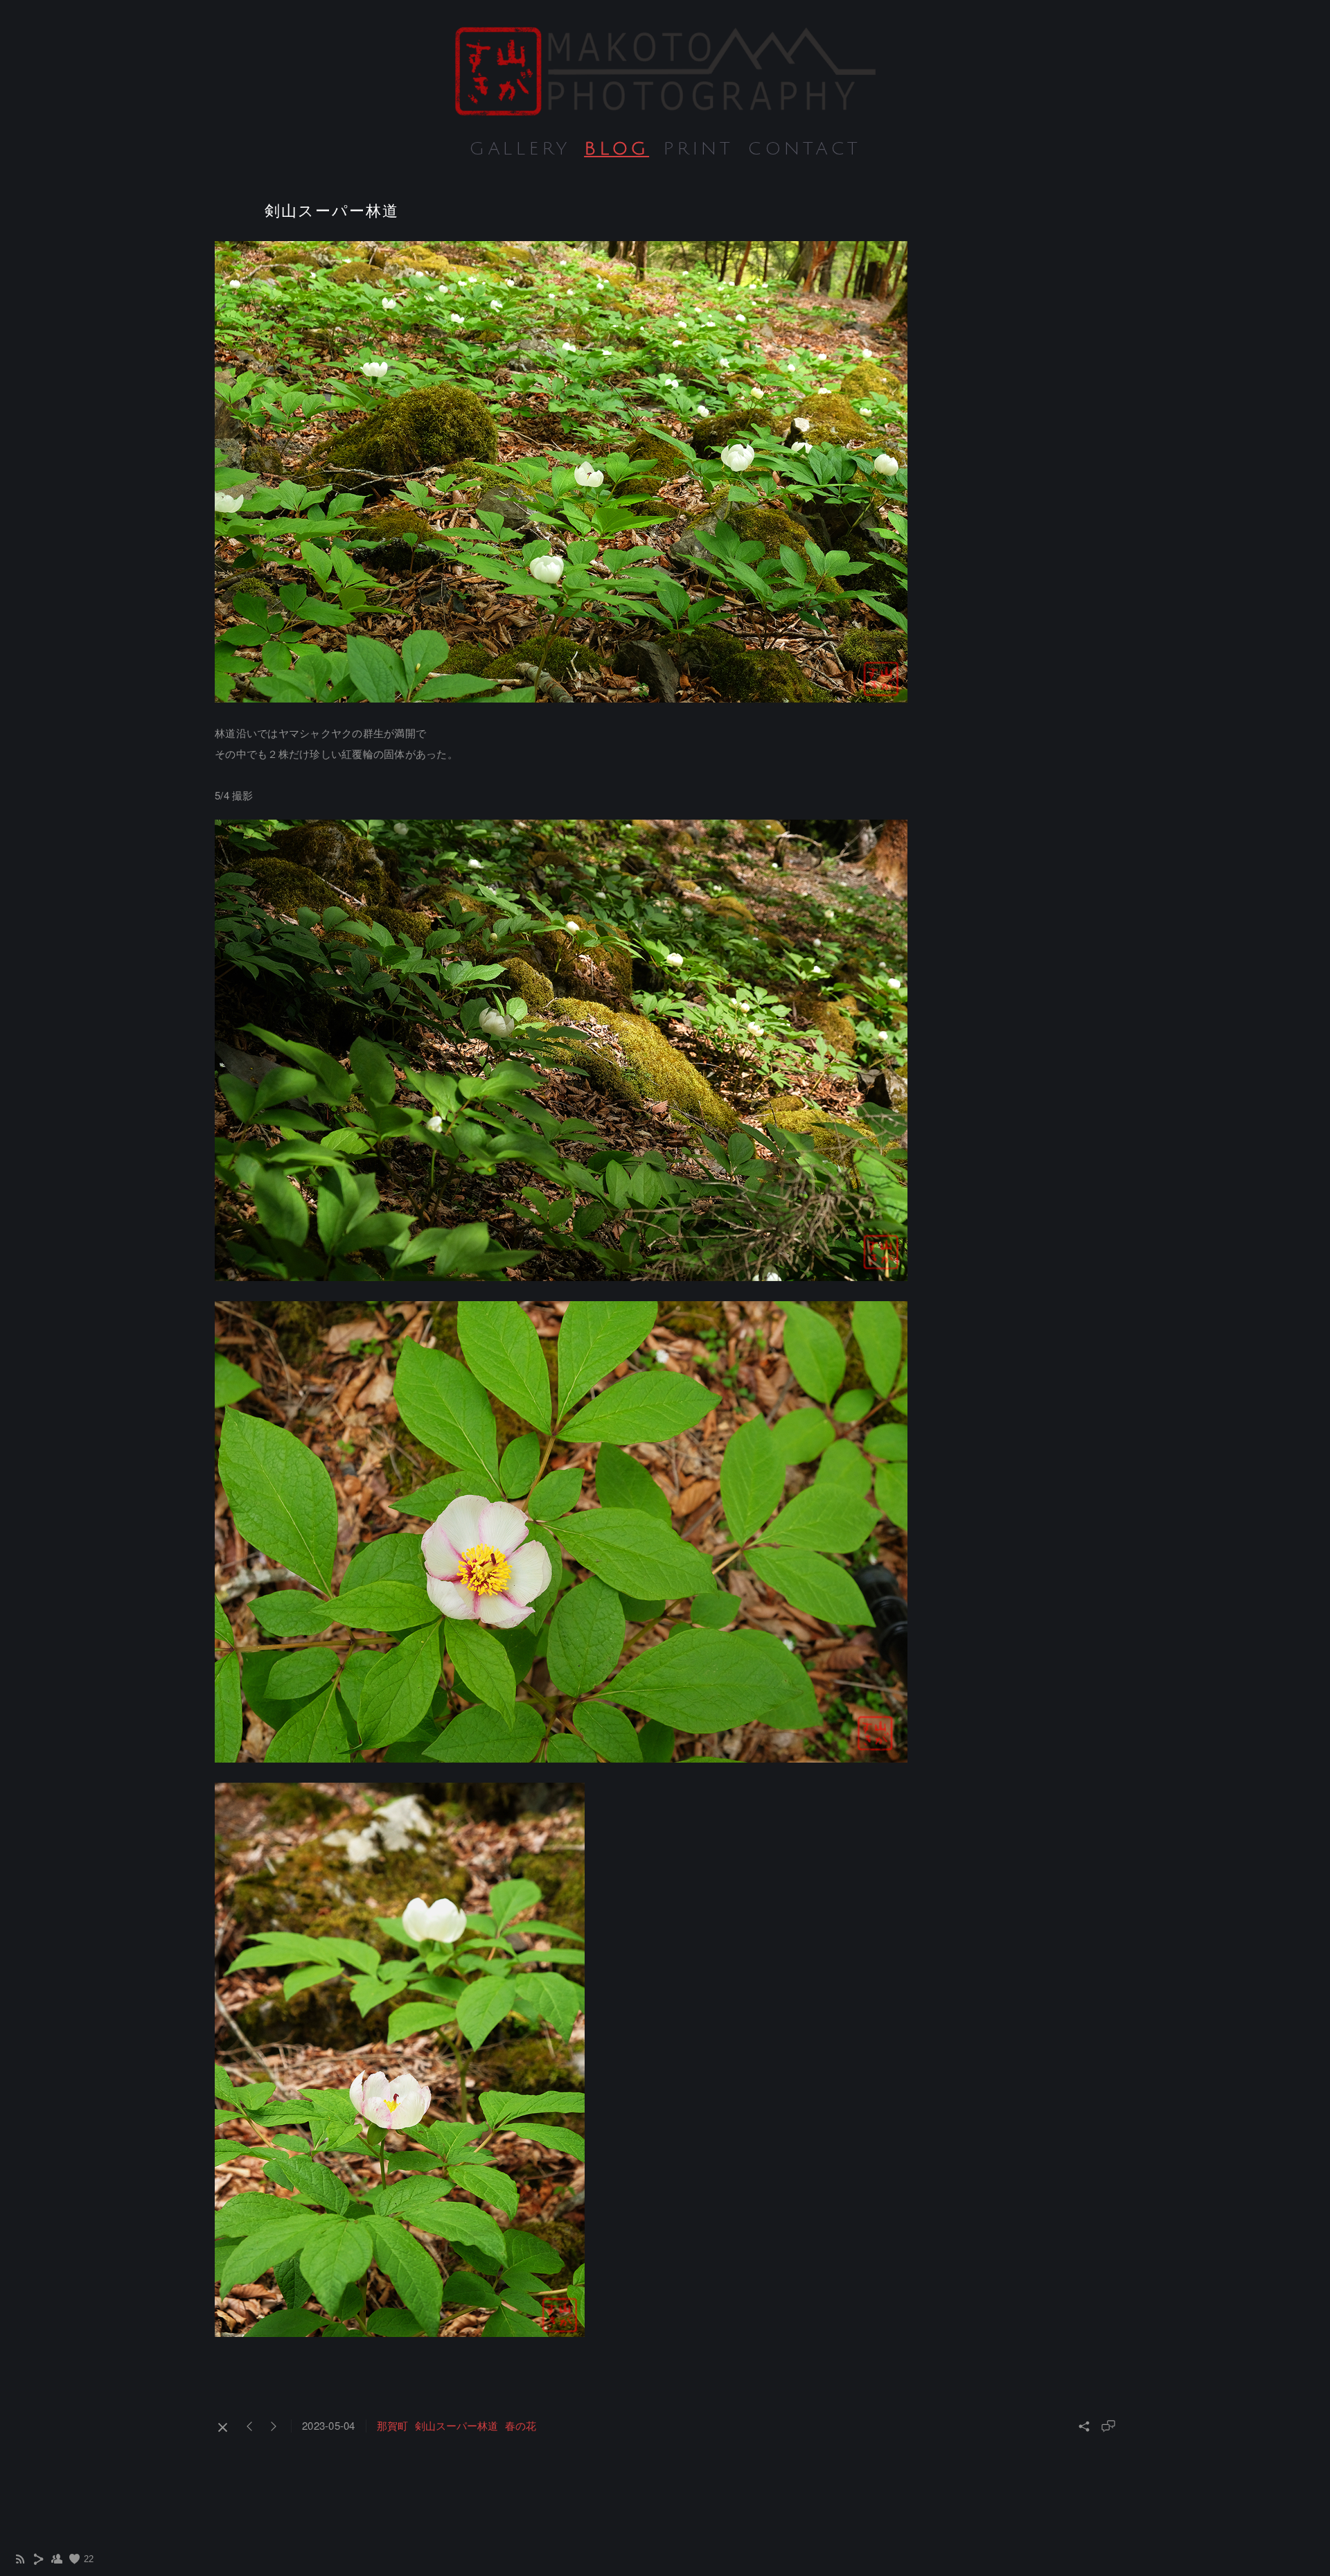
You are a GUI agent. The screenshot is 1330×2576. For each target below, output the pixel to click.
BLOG (617, 149)
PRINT (698, 149)
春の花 (521, 2425)
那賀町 (392, 2425)
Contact (804, 149)
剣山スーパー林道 (456, 2425)
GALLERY (520, 149)
